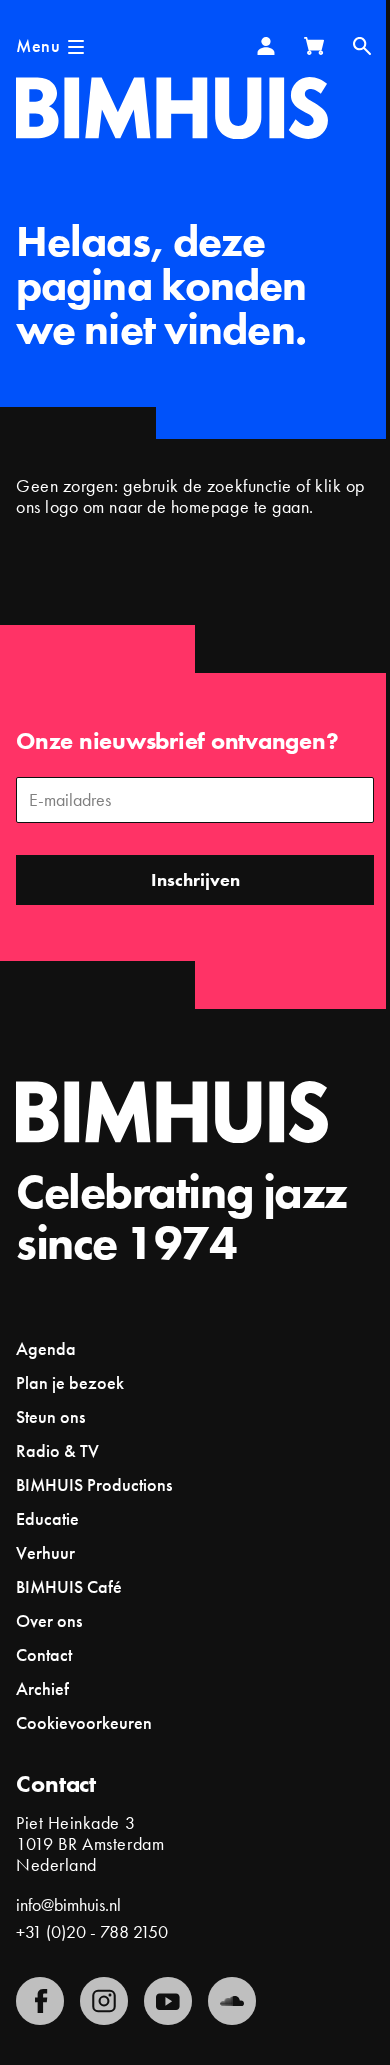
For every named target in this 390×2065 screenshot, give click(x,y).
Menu (38, 45)
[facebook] (40, 2001)
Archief (42, 1688)
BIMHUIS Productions (94, 1484)
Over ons (49, 1620)
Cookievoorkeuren (84, 1723)
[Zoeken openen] (362, 46)
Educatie (47, 1518)
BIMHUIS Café (69, 1586)
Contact (44, 1654)
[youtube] (168, 2001)
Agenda (46, 1348)
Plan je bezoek (70, 1382)
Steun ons (50, 1416)
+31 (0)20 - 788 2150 (92, 1931)
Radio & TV (57, 1450)
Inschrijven (195, 879)
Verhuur (45, 1552)
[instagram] (104, 2001)
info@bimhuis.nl (68, 1904)
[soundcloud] (232, 2001)
